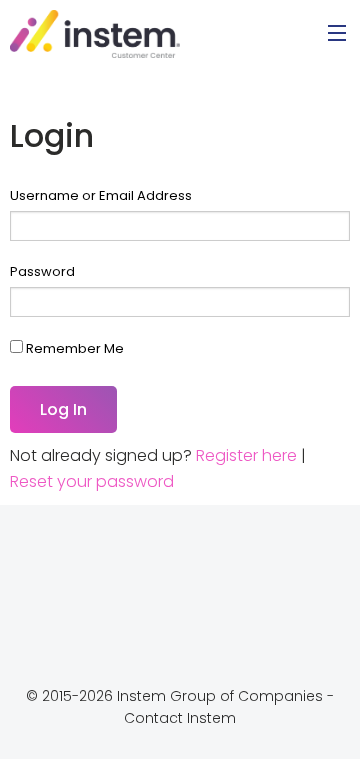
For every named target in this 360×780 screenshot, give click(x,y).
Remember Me (73, 348)
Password (42, 271)
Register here (246, 455)
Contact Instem (180, 718)
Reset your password (92, 481)
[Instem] (95, 32)
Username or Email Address (101, 195)
